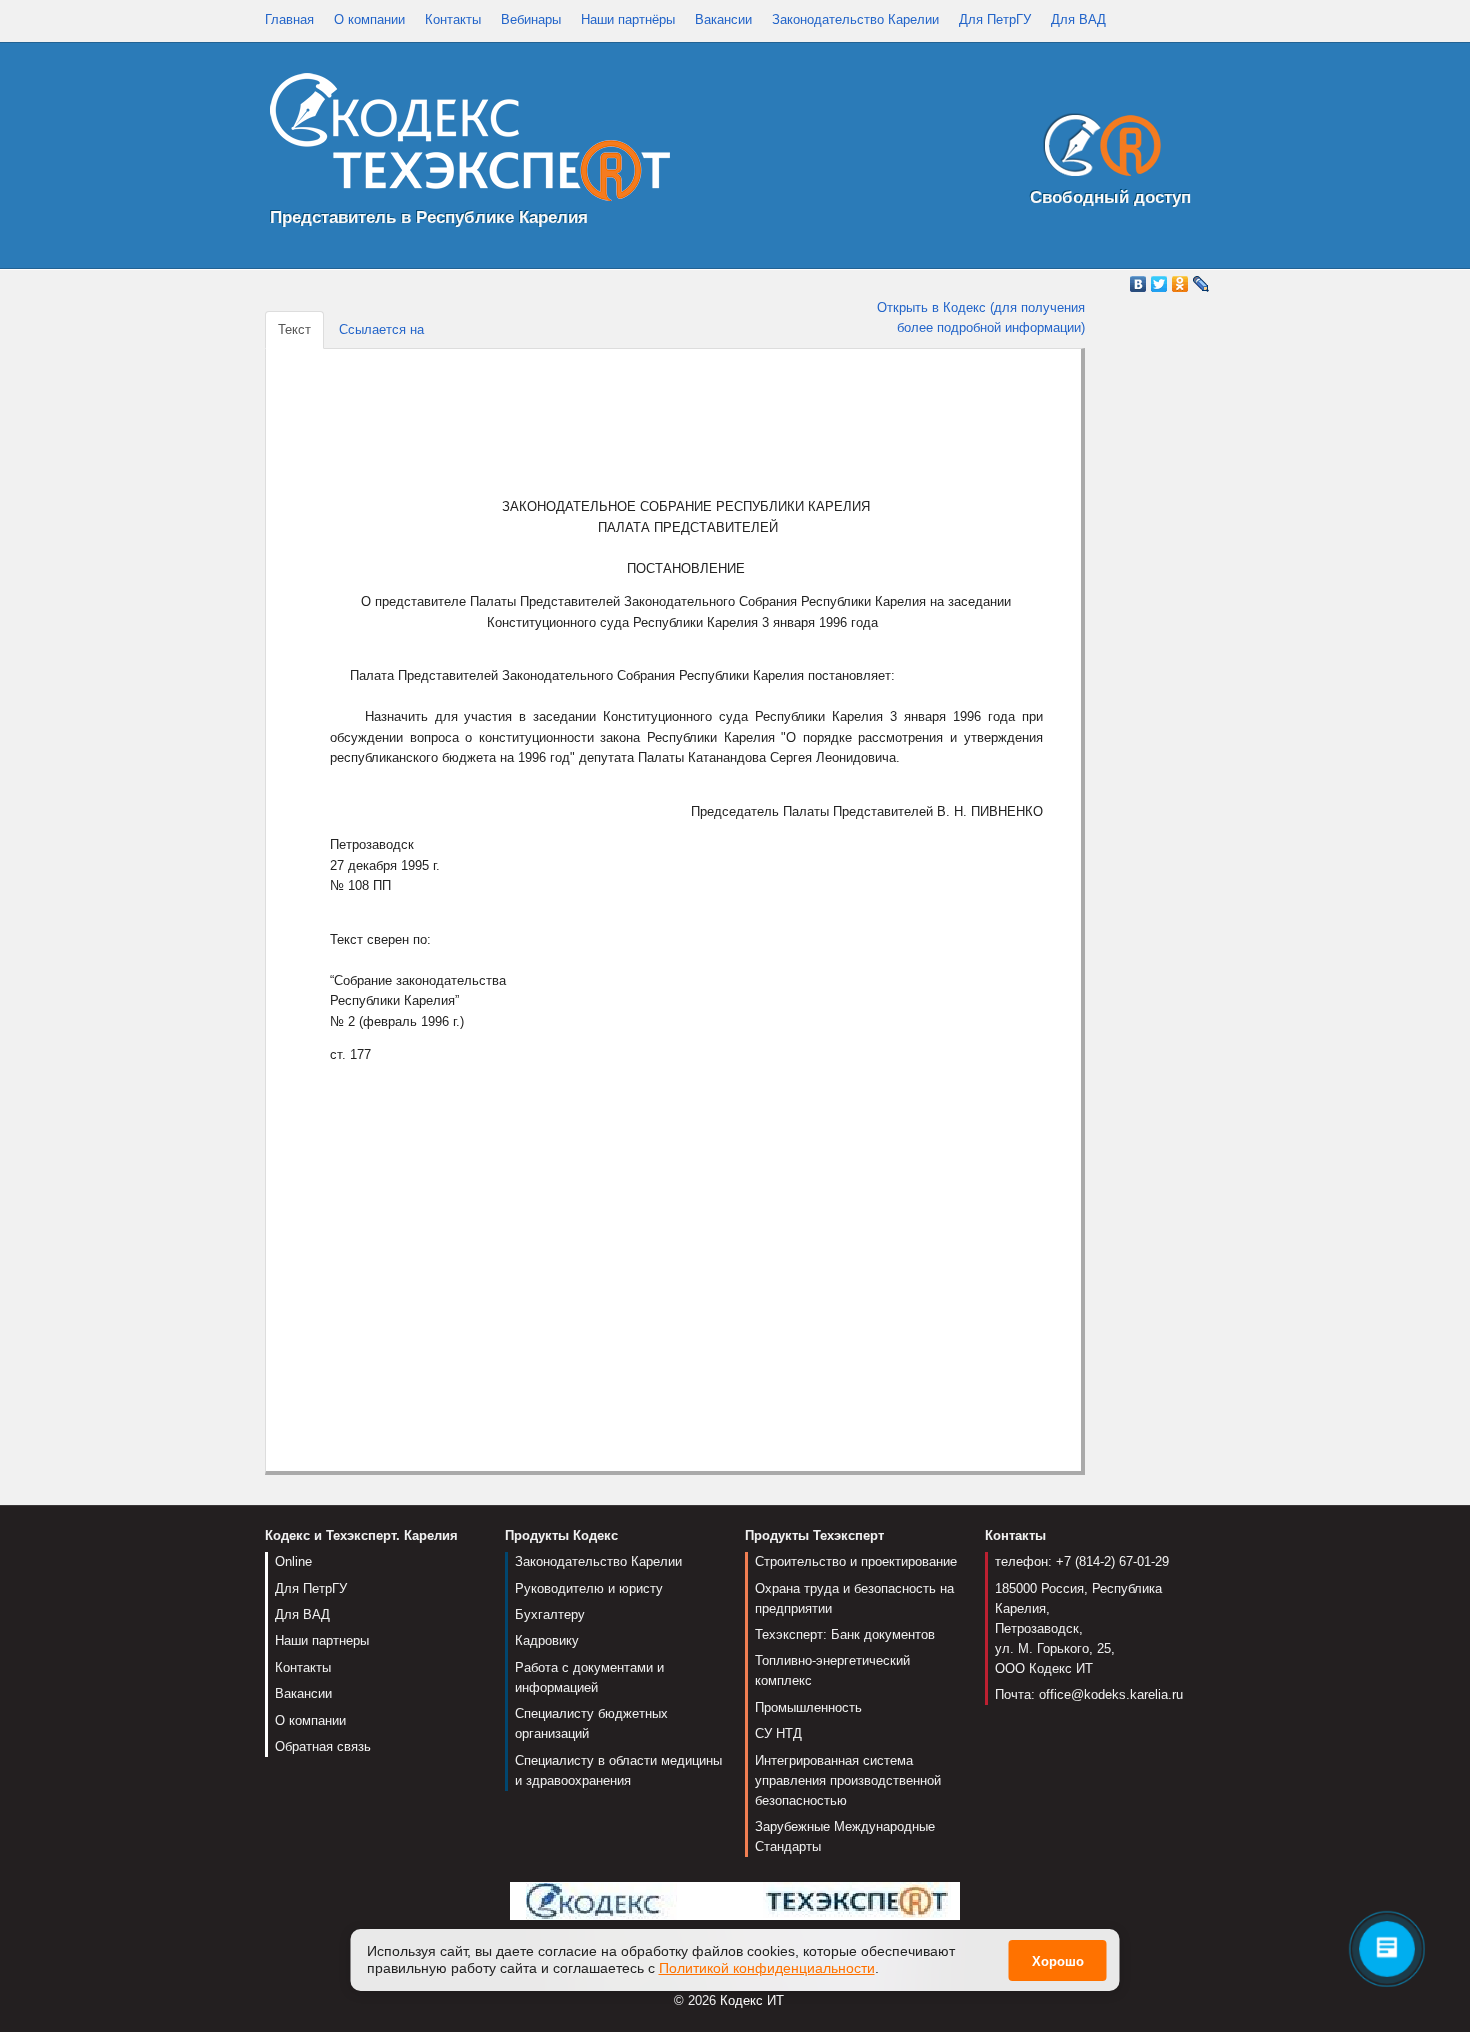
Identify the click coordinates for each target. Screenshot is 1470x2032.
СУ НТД (778, 1733)
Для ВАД (1078, 19)
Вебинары (531, 19)
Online (293, 1561)
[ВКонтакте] (1138, 284)
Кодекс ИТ (752, 2000)
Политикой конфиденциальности (767, 1968)
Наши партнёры (628, 19)
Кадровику (547, 1640)
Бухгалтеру (550, 1614)
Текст (294, 329)
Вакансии (723, 19)
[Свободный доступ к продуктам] (1097, 149)
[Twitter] (1159, 284)
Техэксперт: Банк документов (845, 1634)
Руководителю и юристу (589, 1588)
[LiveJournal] (1201, 284)
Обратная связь (323, 1746)
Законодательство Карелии (855, 19)
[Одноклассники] (1180, 284)
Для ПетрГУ (995, 19)
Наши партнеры (322, 1640)
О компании (369, 19)
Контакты (453, 19)
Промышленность (808, 1707)
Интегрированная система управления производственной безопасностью (848, 1780)
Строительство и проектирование (856, 1561)
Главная (289, 19)
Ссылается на (381, 329)
